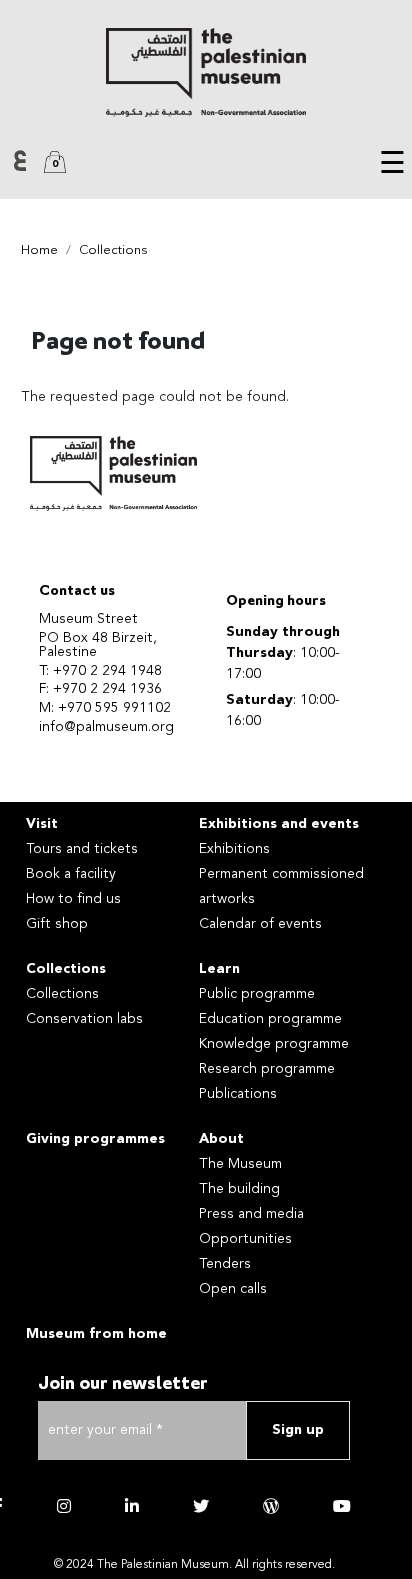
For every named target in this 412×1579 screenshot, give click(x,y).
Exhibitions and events (279, 824)
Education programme (270, 1019)
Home (39, 250)
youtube (342, 1506)
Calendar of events (260, 924)
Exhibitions (234, 849)
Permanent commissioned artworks (281, 886)
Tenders (225, 1264)
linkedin (132, 1506)
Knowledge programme (274, 1044)
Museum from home (96, 1334)
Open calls (233, 1289)
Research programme (267, 1069)
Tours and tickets (82, 849)
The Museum (240, 1164)
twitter (201, 1506)
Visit (42, 824)
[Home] (206, 72)
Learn (219, 969)
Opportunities (245, 1239)
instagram (64, 1506)
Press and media (251, 1214)
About (221, 1139)
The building (239, 1189)
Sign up (298, 1430)
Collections (113, 250)
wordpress (271, 1506)
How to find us (73, 899)
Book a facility (71, 874)
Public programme (257, 994)
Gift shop (57, 924)
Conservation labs (84, 1019)
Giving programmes (95, 1139)
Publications (238, 1094)
